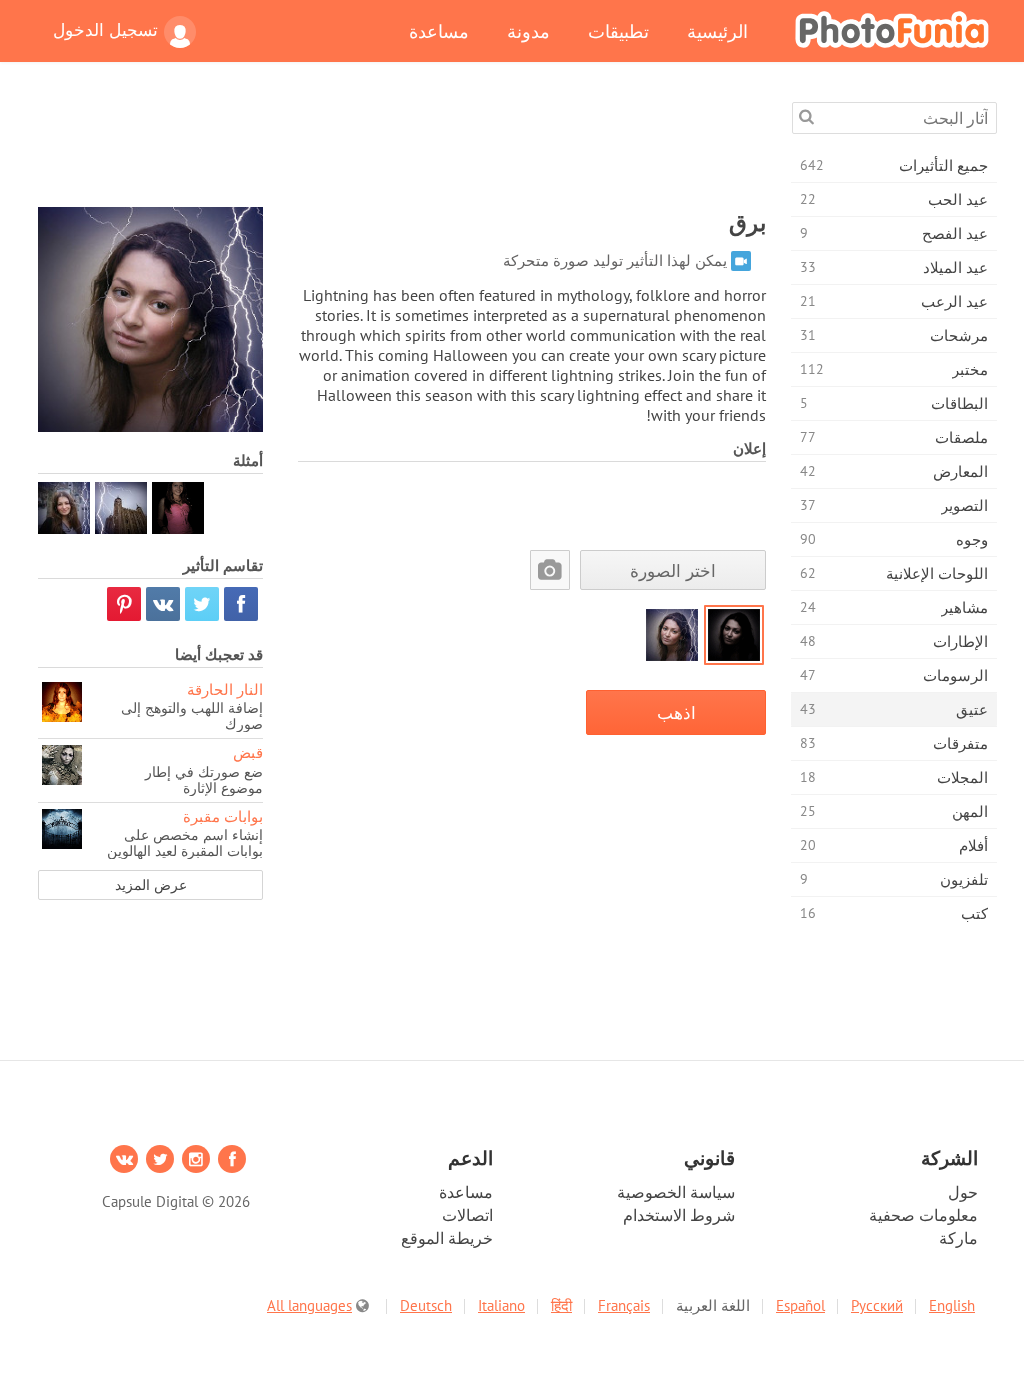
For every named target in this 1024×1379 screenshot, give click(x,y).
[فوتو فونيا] (892, 29)
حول (963, 1192)
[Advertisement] (402, 147)
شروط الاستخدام (679, 1215)
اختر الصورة (673, 570)
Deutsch (426, 1305)
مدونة (528, 31)
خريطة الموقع (447, 1238)
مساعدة (439, 31)
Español (800, 1305)
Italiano (501, 1305)
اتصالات (467, 1215)
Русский (877, 1305)
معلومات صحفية (923, 1215)
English (952, 1305)
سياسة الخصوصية (676, 1192)
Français (624, 1305)
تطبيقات (618, 31)
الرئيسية (717, 31)
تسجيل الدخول (105, 30)
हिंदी (561, 1305)
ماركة (958, 1238)
